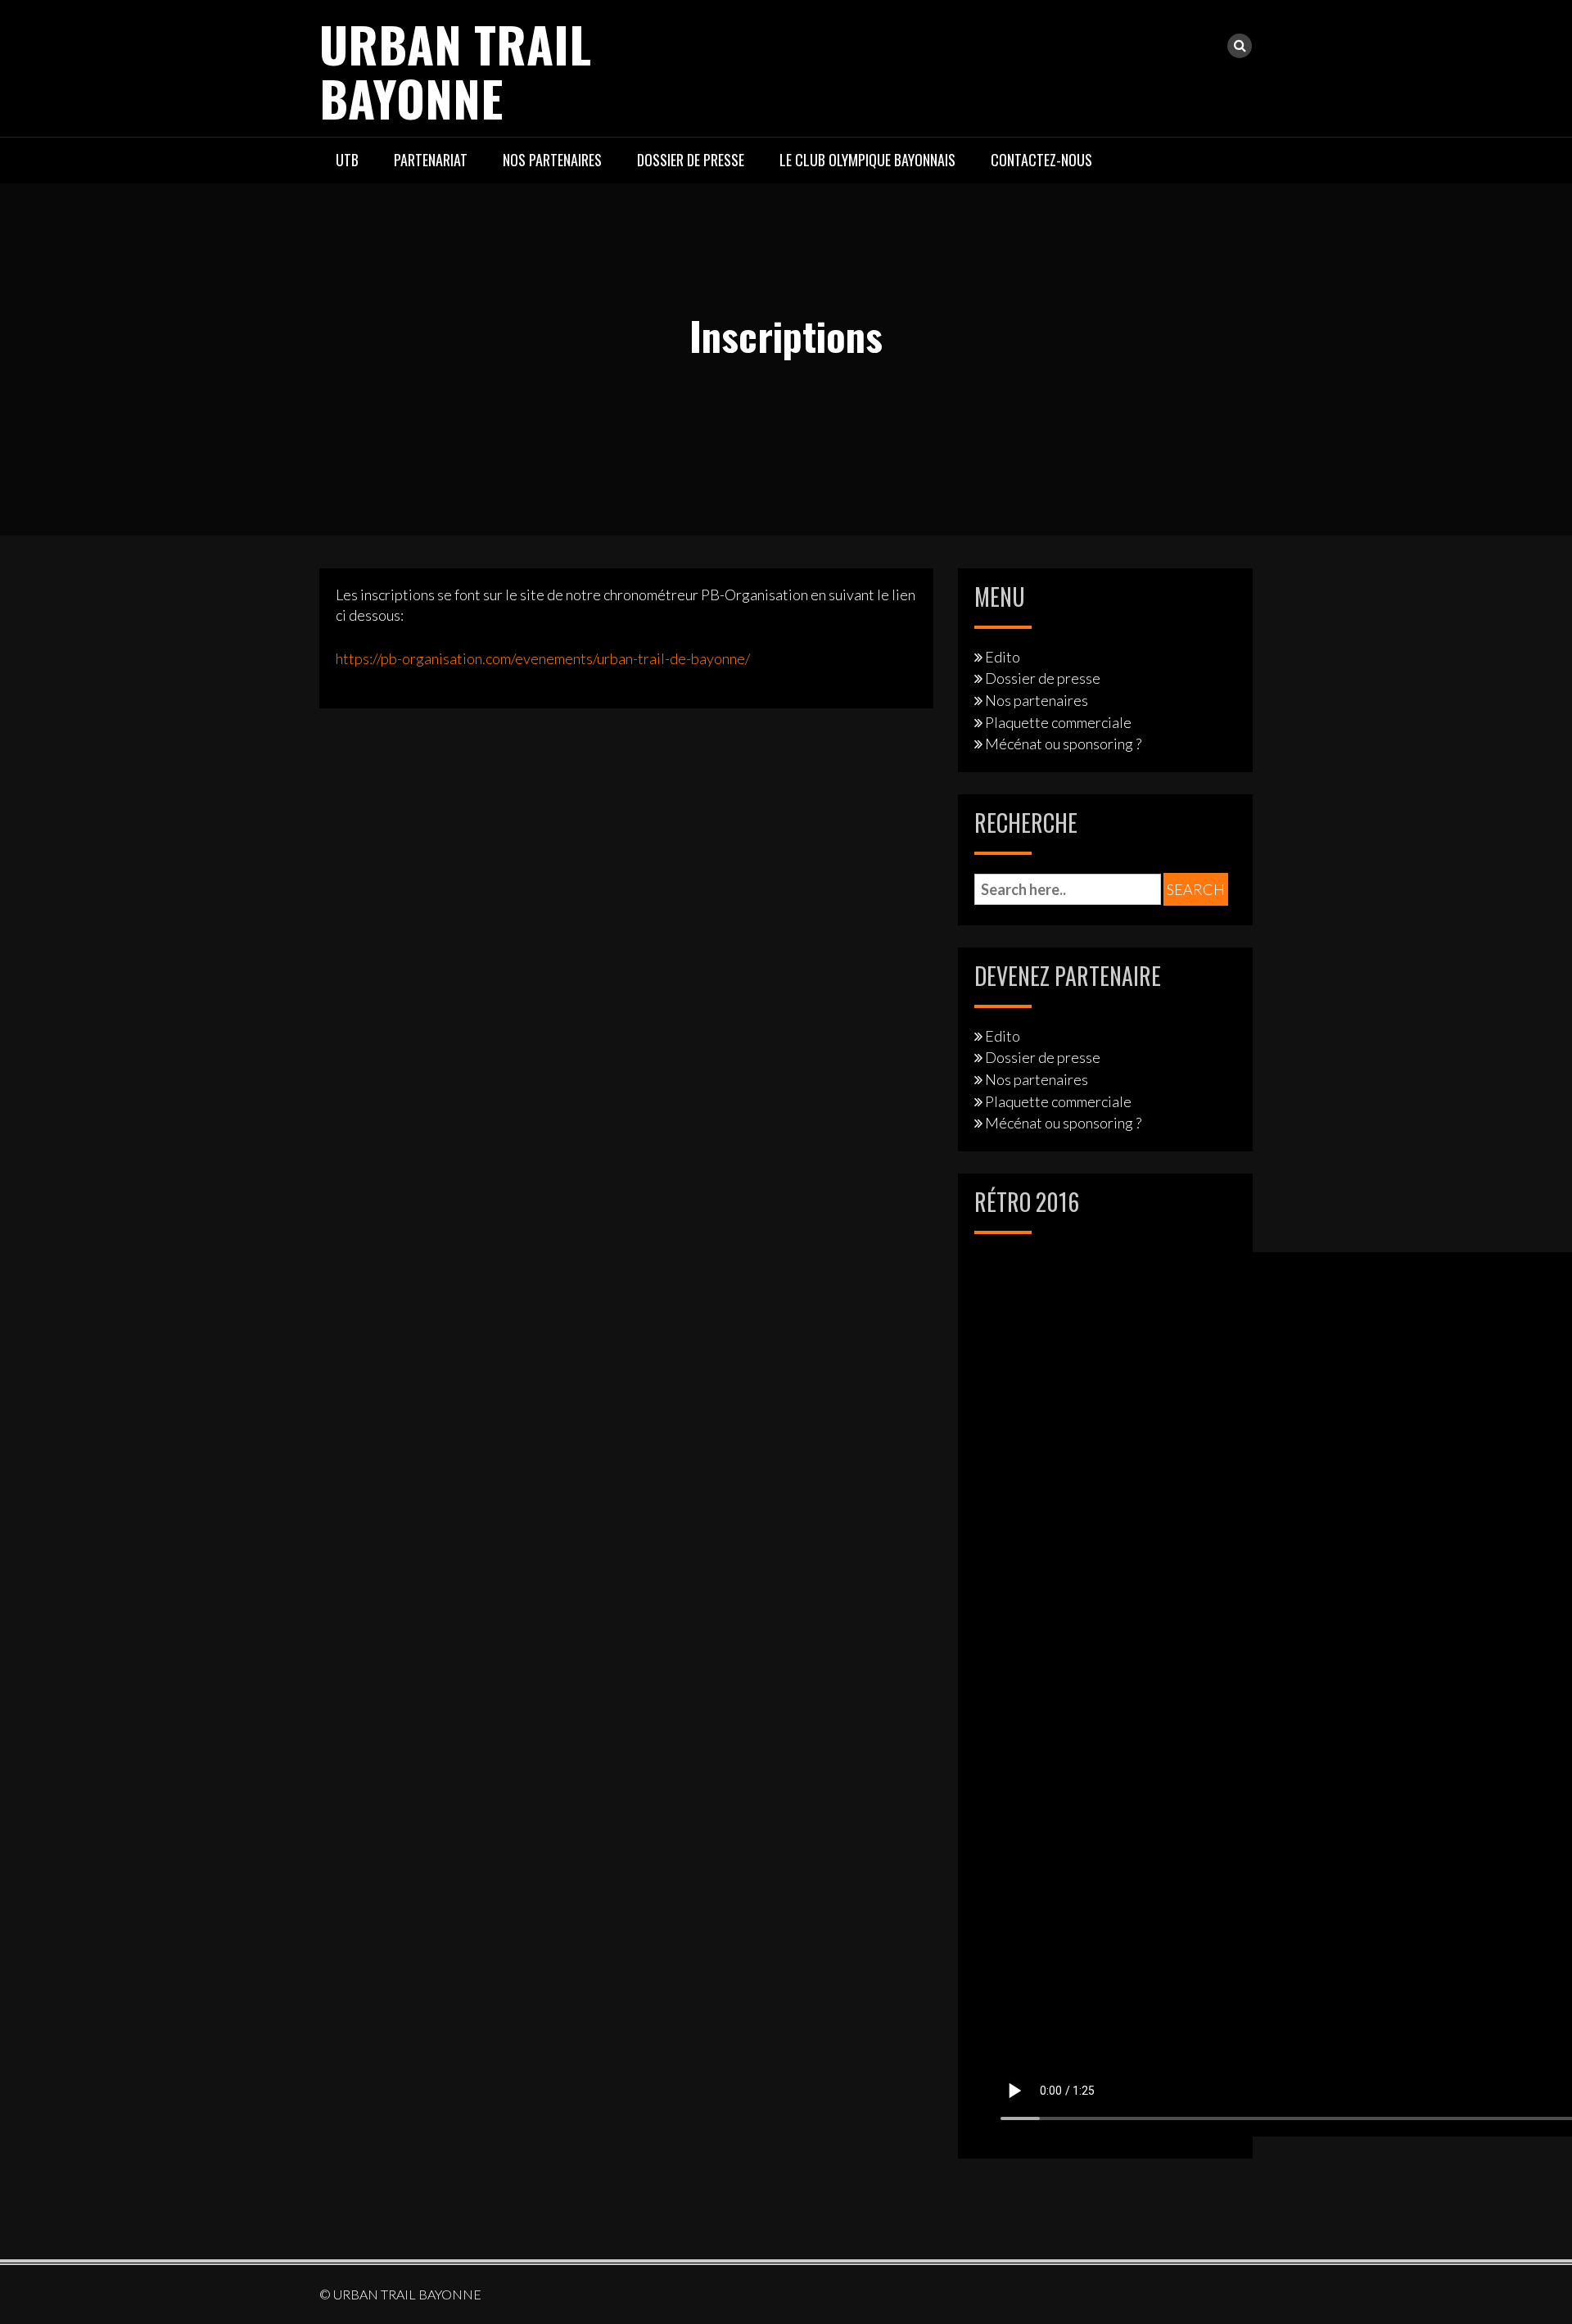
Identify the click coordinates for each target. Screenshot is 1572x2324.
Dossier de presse (691, 160)
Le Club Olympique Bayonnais (867, 160)
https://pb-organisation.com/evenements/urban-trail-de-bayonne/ (543, 658)
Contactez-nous (1041, 160)
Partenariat (431, 160)
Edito (1003, 657)
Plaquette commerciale (1058, 722)
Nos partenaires (552, 160)
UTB (347, 160)
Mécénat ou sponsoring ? (1063, 744)
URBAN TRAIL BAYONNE (455, 70)
